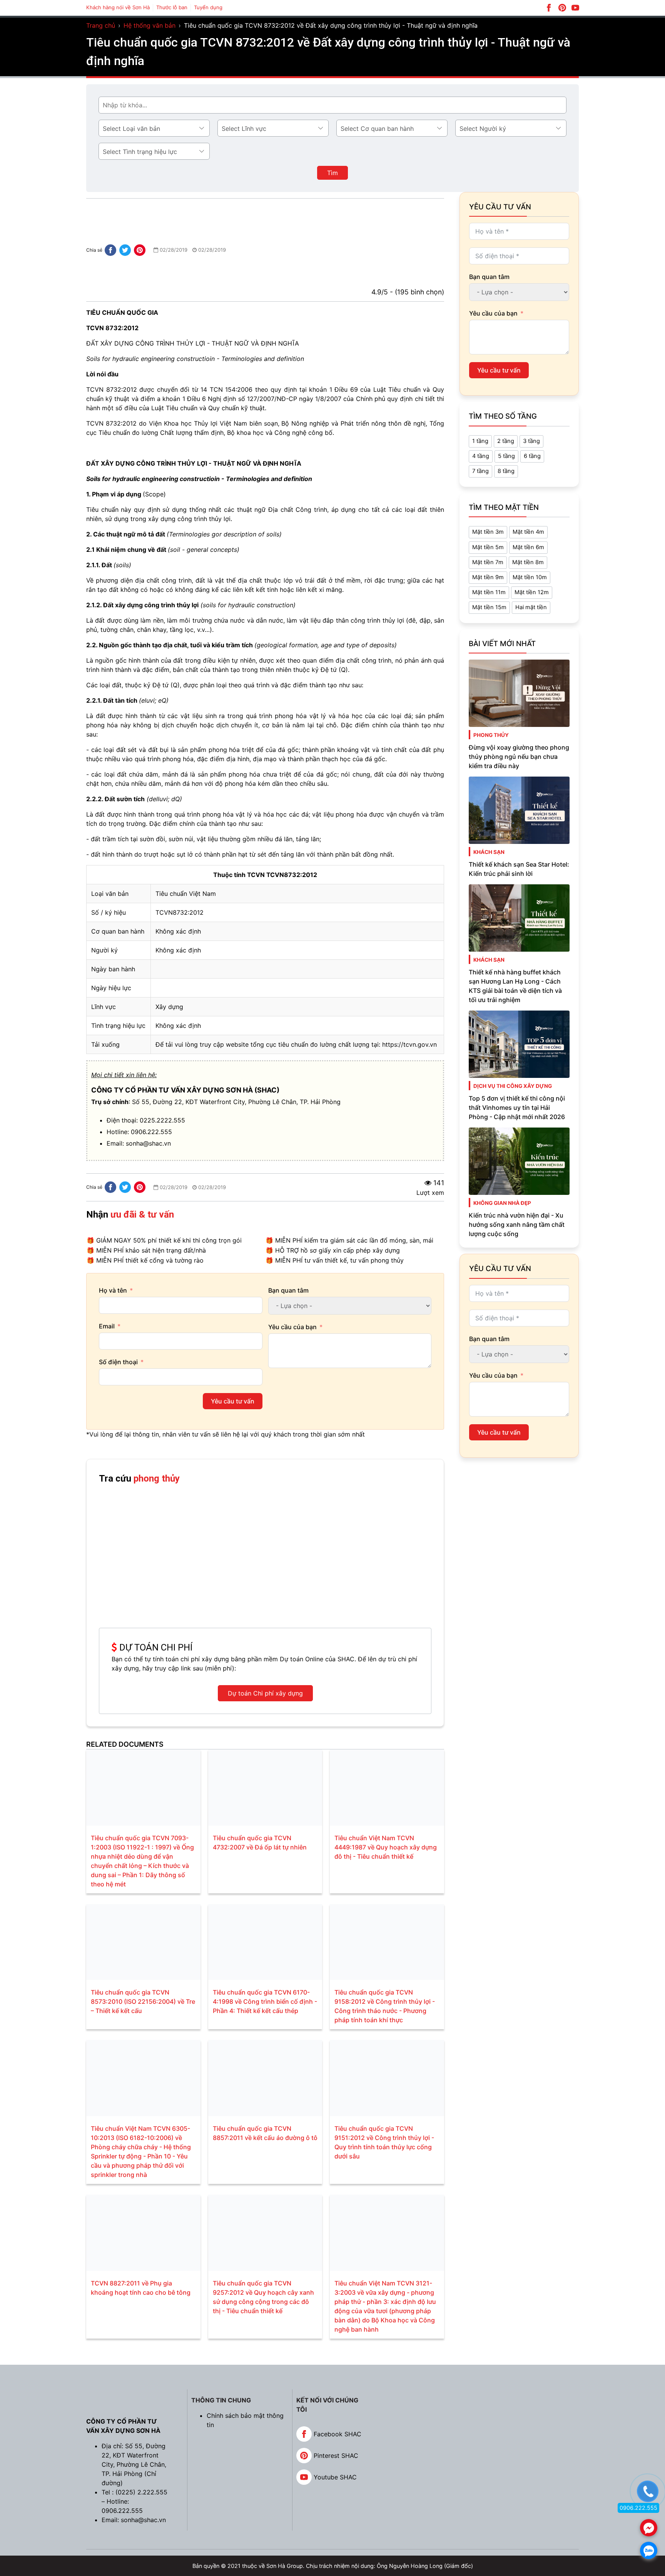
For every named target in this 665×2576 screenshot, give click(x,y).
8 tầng (506, 471)
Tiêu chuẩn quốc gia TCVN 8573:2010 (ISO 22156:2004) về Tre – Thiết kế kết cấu (143, 2001)
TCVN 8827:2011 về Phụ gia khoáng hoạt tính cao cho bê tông (141, 2288)
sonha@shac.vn (148, 1143)
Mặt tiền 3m (488, 532)
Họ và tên (113, 1290)
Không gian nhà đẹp (502, 1203)
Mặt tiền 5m (488, 547)
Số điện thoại (118, 1362)
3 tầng (531, 441)
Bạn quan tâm (288, 1290)
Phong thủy (491, 735)
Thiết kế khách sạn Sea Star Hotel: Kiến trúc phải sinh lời (519, 869)
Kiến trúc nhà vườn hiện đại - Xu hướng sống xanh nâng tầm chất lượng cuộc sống (517, 1225)
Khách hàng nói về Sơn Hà (118, 7)
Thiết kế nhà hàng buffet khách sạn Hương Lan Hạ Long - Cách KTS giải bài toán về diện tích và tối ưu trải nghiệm (515, 986)
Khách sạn (489, 852)
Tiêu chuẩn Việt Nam (186, 894)
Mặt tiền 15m (489, 607)
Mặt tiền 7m (488, 562)
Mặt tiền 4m (528, 532)
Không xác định (178, 931)
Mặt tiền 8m (528, 562)
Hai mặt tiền (531, 607)
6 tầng (532, 456)
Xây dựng (169, 1007)
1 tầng (480, 441)
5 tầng (506, 456)
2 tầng (506, 441)
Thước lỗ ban (172, 7)
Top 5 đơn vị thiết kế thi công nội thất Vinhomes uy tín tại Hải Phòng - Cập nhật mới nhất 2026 (517, 1108)
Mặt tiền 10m (530, 577)
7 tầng (480, 471)
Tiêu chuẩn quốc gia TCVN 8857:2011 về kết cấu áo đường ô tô (265, 2133)
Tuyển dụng (208, 7)
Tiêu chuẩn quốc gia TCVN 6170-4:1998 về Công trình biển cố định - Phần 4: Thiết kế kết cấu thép (265, 2001)
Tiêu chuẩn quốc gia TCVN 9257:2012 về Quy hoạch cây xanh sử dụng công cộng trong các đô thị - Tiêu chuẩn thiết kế (263, 2297)
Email (107, 1326)
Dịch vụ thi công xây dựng (513, 1086)
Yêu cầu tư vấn (233, 1401)
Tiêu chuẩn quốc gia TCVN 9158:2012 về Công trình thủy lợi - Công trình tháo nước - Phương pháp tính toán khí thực (385, 2006)
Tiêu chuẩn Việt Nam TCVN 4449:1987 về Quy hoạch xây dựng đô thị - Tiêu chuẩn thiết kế (386, 1847)
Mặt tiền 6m (528, 547)
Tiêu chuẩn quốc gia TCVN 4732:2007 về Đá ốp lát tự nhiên (260, 1843)
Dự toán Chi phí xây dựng (265, 1693)
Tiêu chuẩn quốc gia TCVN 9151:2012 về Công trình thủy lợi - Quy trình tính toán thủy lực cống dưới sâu (384, 2142)
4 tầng (481, 456)
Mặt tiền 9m (488, 577)
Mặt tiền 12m (532, 592)
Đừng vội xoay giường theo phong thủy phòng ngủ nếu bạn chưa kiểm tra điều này (519, 757)
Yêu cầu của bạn (292, 1327)
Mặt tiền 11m (489, 592)
